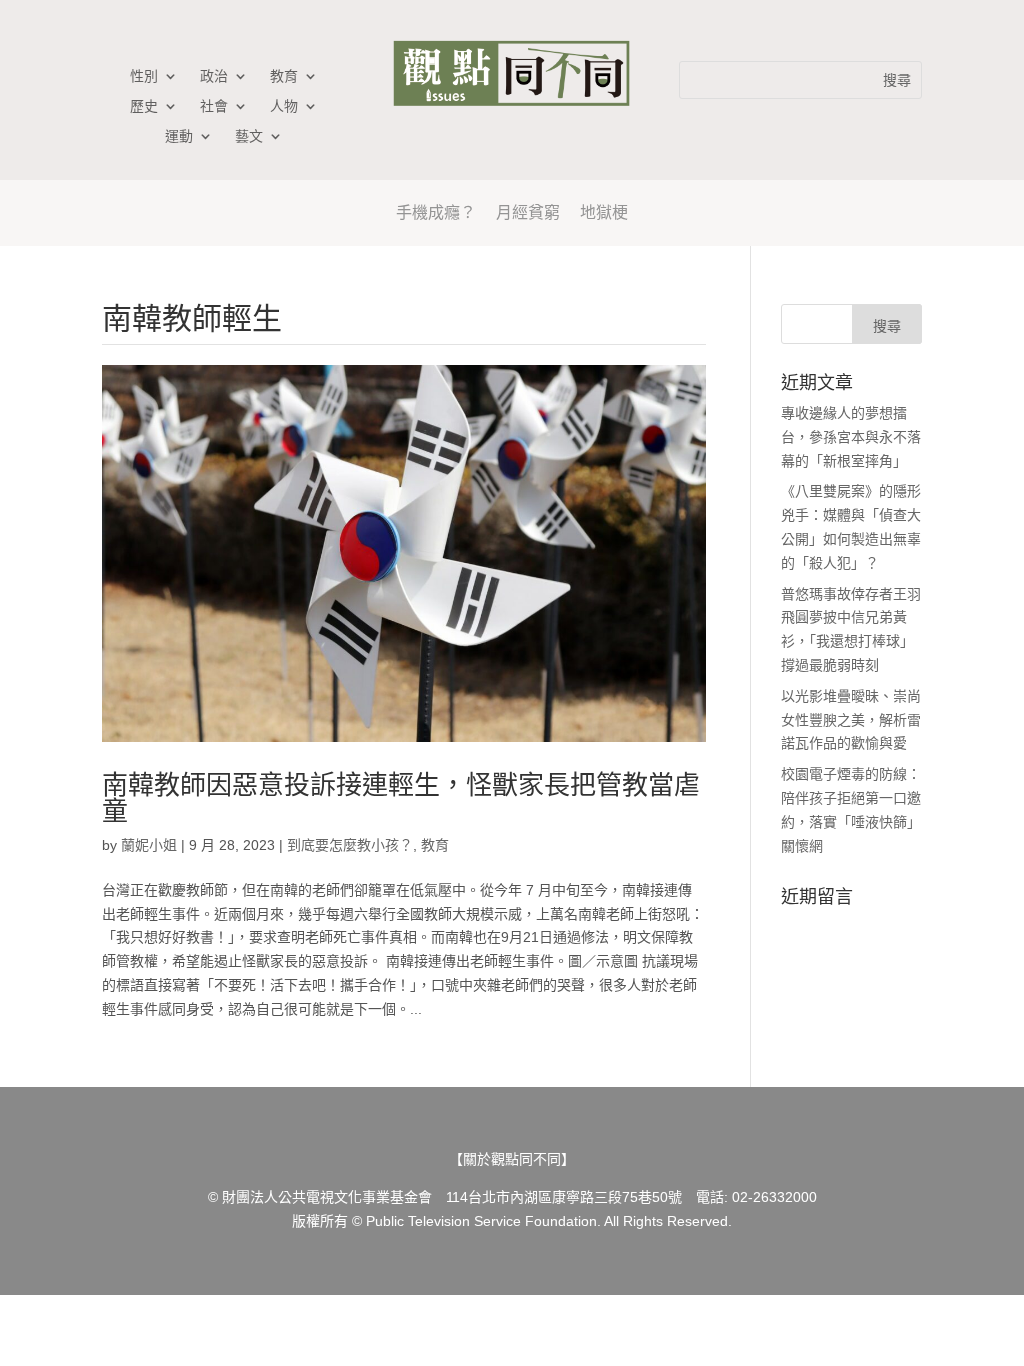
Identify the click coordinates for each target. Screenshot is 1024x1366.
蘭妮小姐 (149, 845)
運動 (179, 136)
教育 (284, 76)
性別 (144, 76)
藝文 (249, 136)
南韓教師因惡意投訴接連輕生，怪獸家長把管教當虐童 (401, 798)
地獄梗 (604, 212)
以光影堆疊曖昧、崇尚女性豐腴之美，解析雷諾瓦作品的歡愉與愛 (851, 720)
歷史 (144, 106)
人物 (284, 106)
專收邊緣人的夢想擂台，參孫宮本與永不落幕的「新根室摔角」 (851, 437)
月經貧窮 (528, 212)
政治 (214, 76)
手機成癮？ (436, 212)
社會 (214, 106)
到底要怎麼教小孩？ (350, 845)
